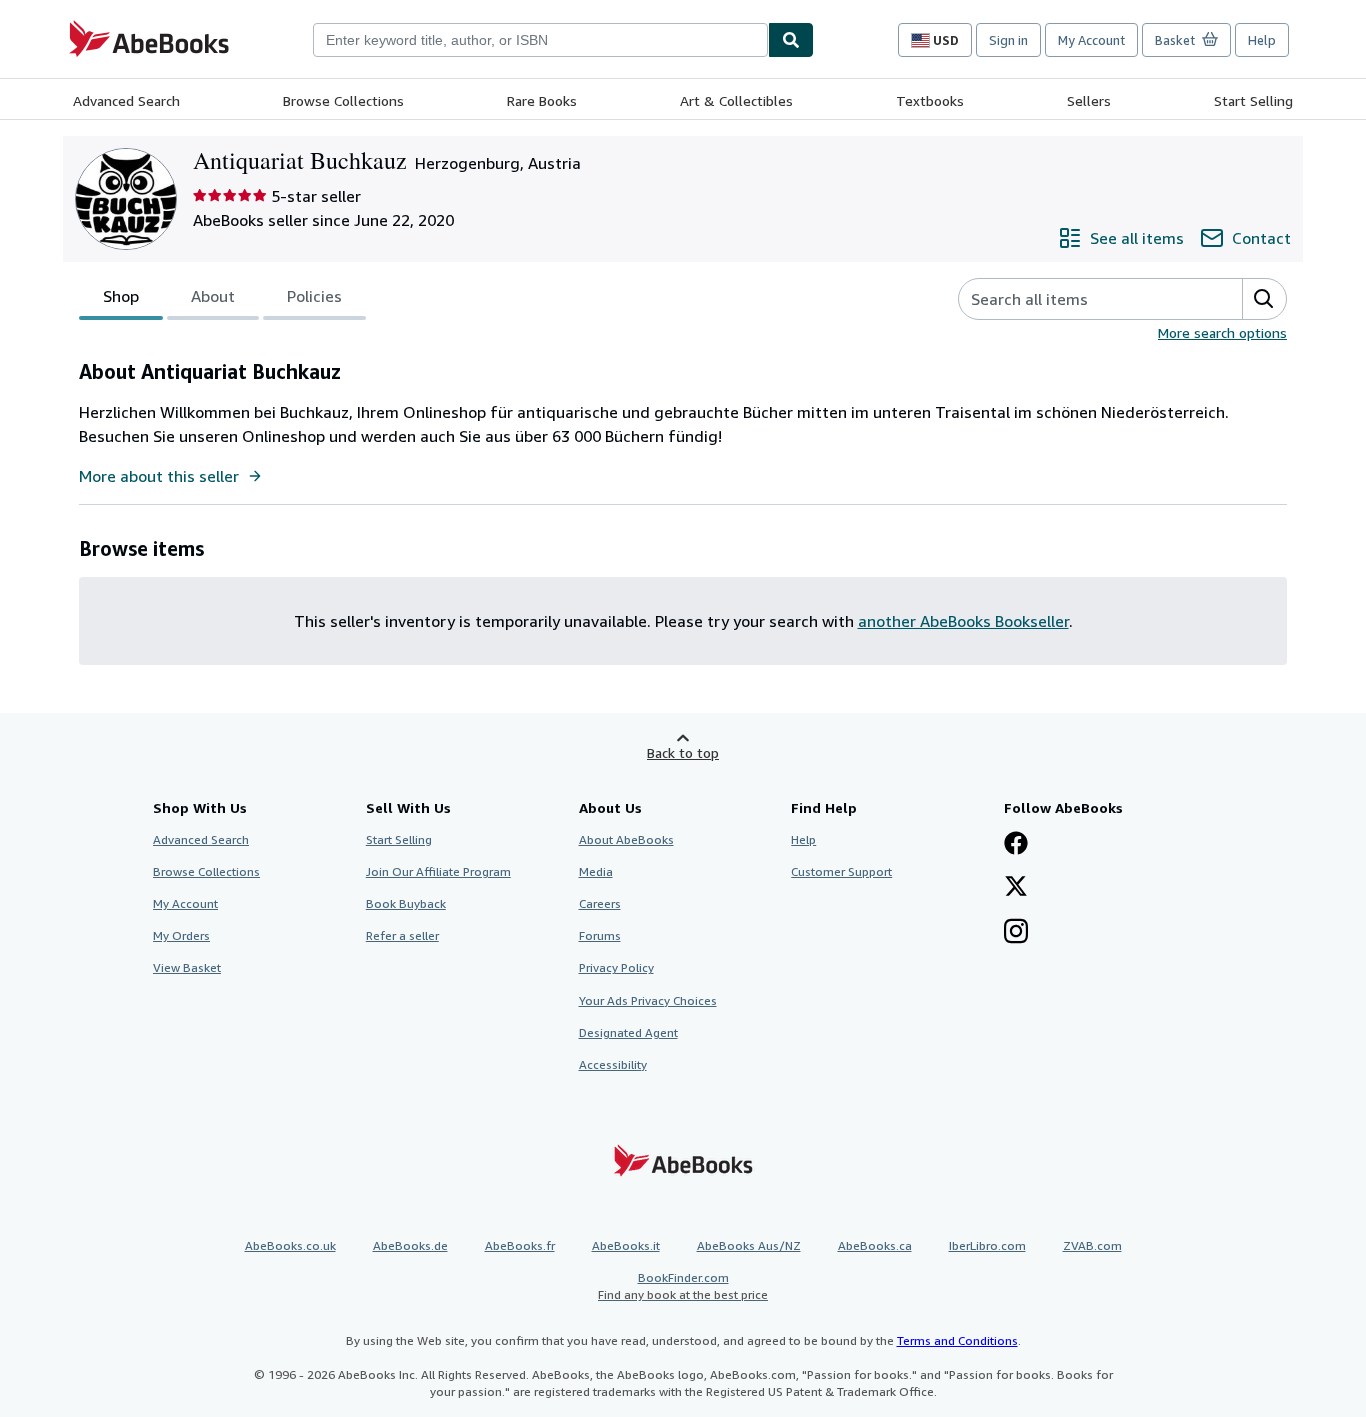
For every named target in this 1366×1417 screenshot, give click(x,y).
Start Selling (1253, 100)
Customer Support (841, 871)
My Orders (181, 935)
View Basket (187, 967)
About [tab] (213, 296)
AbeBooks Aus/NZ (749, 1245)
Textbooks (930, 100)
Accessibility (613, 1064)
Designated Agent (628, 1032)
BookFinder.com (683, 1286)
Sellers (1089, 100)
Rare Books (542, 100)
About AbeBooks (626, 839)
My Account (1091, 40)
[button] (1264, 299)
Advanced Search (126, 100)
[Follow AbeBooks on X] (1016, 888)
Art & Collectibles (736, 100)
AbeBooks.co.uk (290, 1245)
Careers (600, 903)
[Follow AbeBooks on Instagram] (1016, 933)
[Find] (791, 40)
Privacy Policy (616, 967)
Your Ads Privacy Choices (648, 1000)
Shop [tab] (121, 296)
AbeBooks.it (626, 1245)
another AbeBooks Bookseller (963, 621)
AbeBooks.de (410, 1245)
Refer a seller (402, 935)
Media (596, 871)
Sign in (1008, 40)
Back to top (683, 752)
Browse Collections (343, 100)
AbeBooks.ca (875, 1245)
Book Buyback (406, 903)
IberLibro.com (987, 1245)
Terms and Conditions (957, 1340)
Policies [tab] (314, 296)
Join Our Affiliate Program (438, 871)
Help (1262, 40)
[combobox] (540, 40)
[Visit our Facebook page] (1016, 845)
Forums (600, 935)
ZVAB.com (1092, 1245)
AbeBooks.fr (520, 1245)
